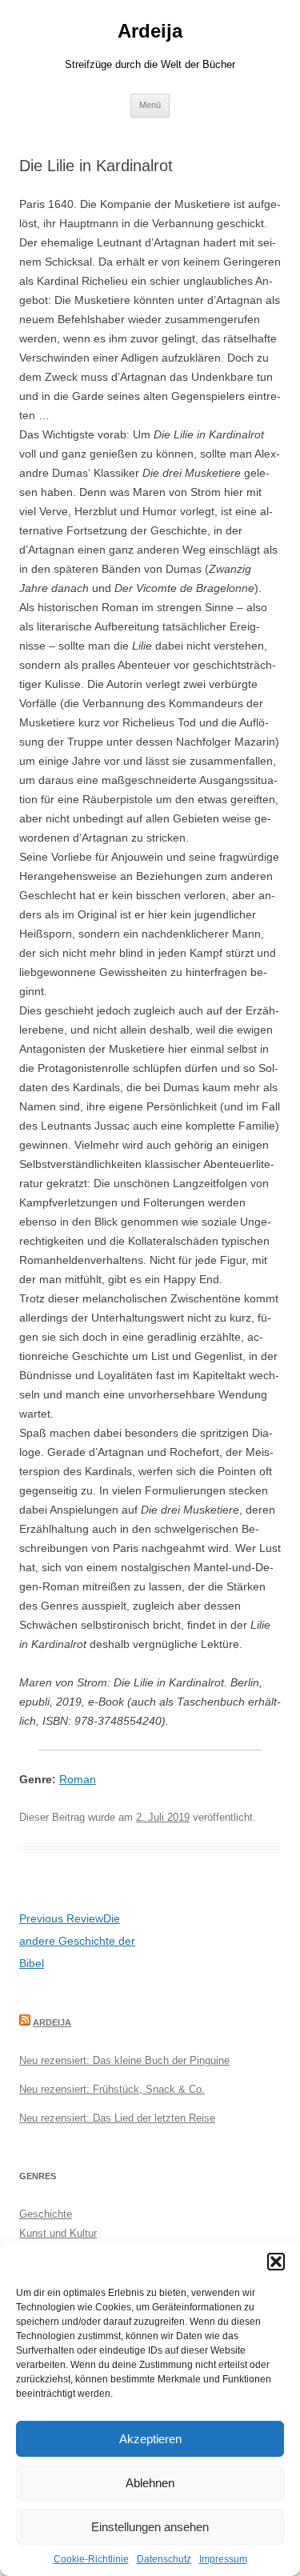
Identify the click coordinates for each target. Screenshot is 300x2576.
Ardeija (150, 31)
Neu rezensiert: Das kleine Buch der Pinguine (124, 2060)
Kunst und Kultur (58, 2233)
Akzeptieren (150, 2439)
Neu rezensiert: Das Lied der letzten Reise (117, 2118)
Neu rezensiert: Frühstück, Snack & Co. (112, 2089)
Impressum (223, 2559)
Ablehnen (150, 2483)
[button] (276, 2262)
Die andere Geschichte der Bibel (77, 1941)
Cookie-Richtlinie (91, 2559)
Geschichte (46, 2214)
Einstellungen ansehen (150, 2527)
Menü (150, 105)
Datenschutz (164, 2559)
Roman (78, 1779)
